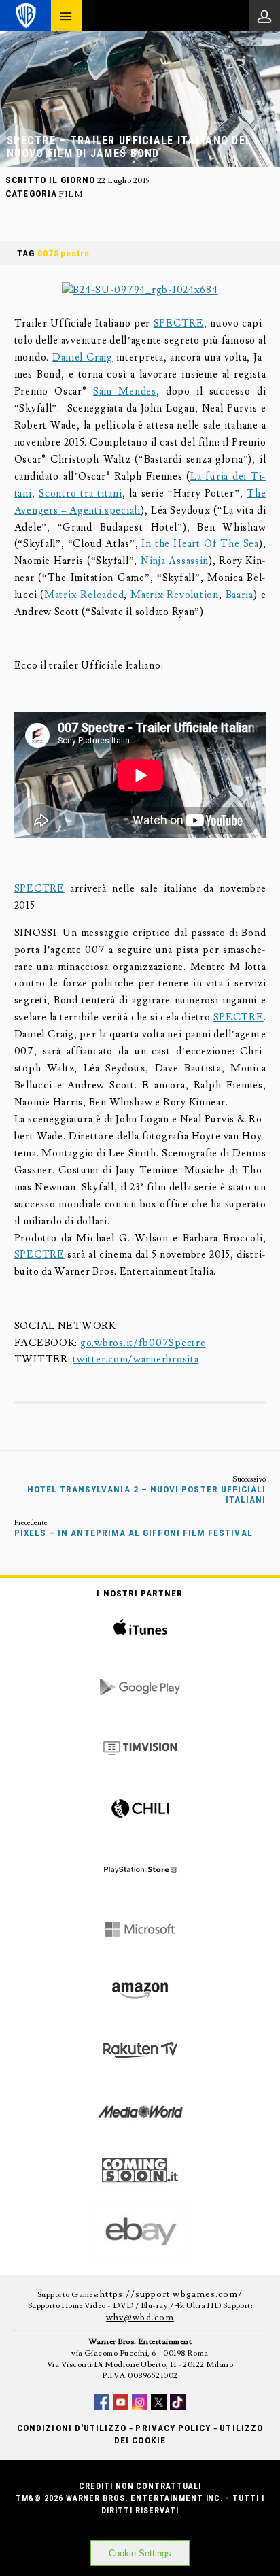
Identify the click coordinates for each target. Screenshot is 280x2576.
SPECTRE (179, 323)
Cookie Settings (140, 2553)
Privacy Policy (173, 2428)
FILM (70, 194)
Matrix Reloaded (84, 595)
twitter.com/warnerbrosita (136, 1359)
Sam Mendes (125, 391)
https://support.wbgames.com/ (171, 2294)
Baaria (240, 595)
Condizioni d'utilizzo (72, 2428)
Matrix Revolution (175, 595)
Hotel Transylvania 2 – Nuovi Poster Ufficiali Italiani (146, 1494)
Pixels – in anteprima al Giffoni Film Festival (134, 1533)
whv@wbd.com (140, 2318)
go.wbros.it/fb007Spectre (143, 1343)
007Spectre (64, 253)
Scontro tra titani (81, 494)
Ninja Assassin (175, 561)
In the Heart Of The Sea (200, 544)
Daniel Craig (83, 357)
